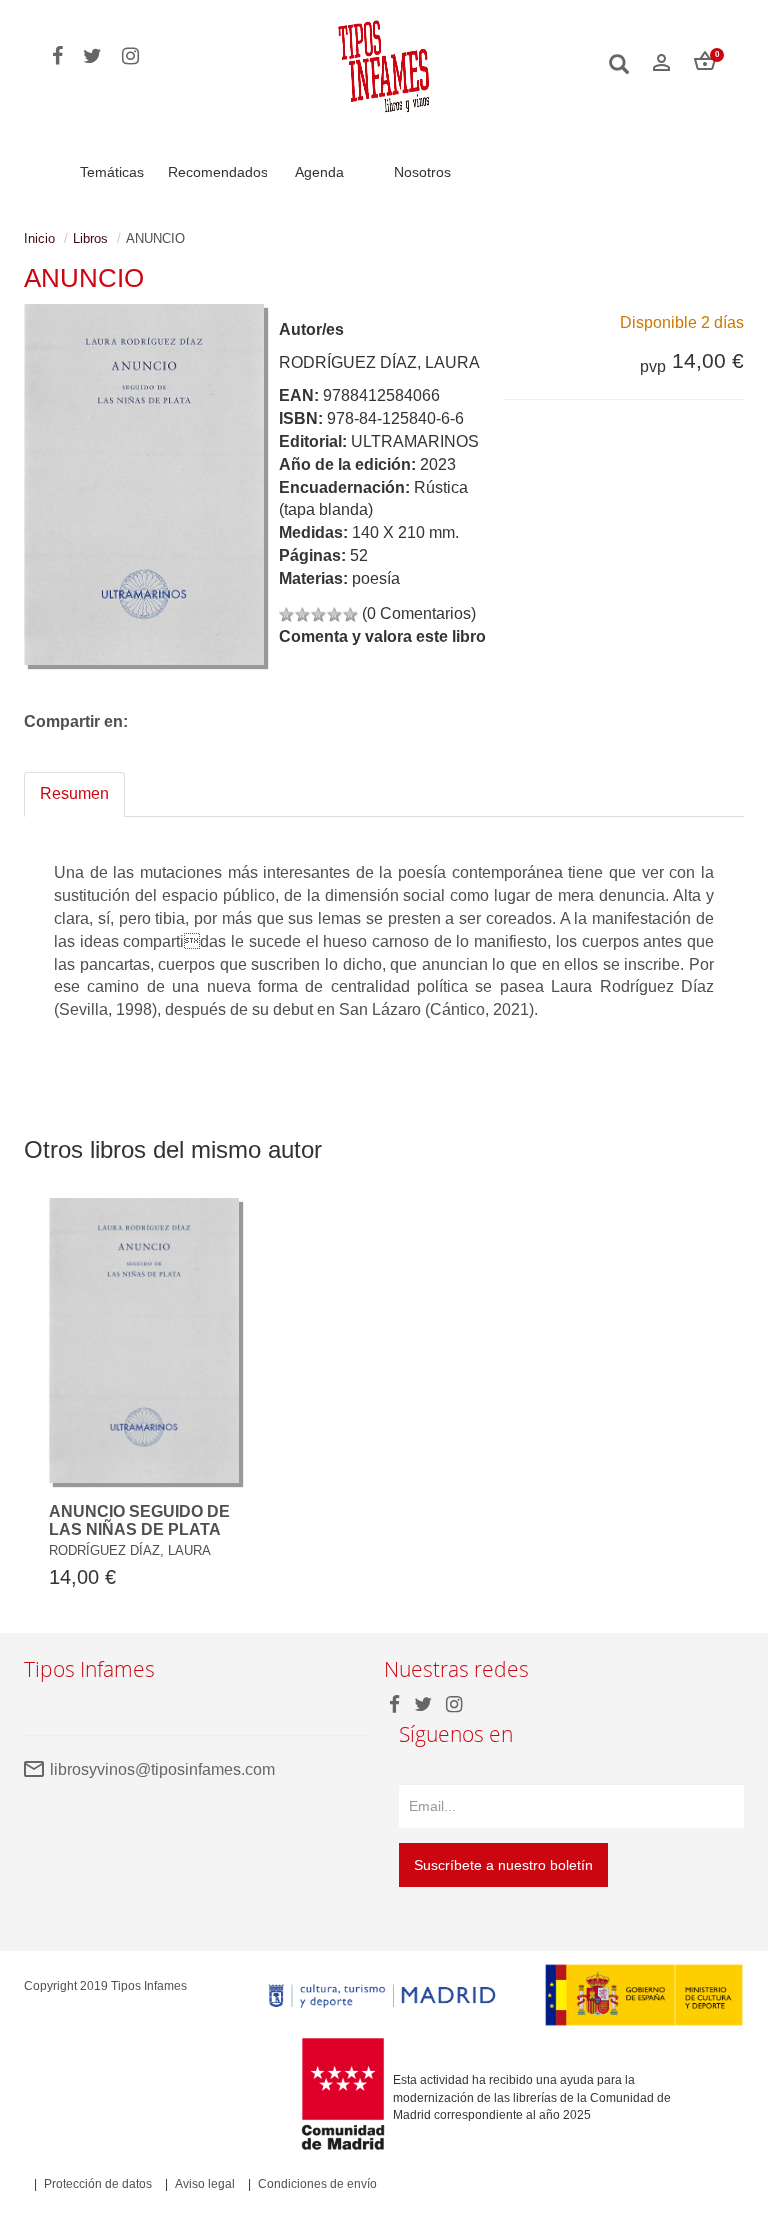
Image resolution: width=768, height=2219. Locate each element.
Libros (90, 238)
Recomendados (218, 172)
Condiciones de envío (317, 2184)
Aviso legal (205, 2184)
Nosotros (422, 172)
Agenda (319, 172)
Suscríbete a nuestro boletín (503, 1865)
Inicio (39, 238)
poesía (376, 578)
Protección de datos (98, 2184)
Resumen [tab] (74, 793)
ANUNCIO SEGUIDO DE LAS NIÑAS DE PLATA (139, 1520)
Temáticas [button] (112, 172)
